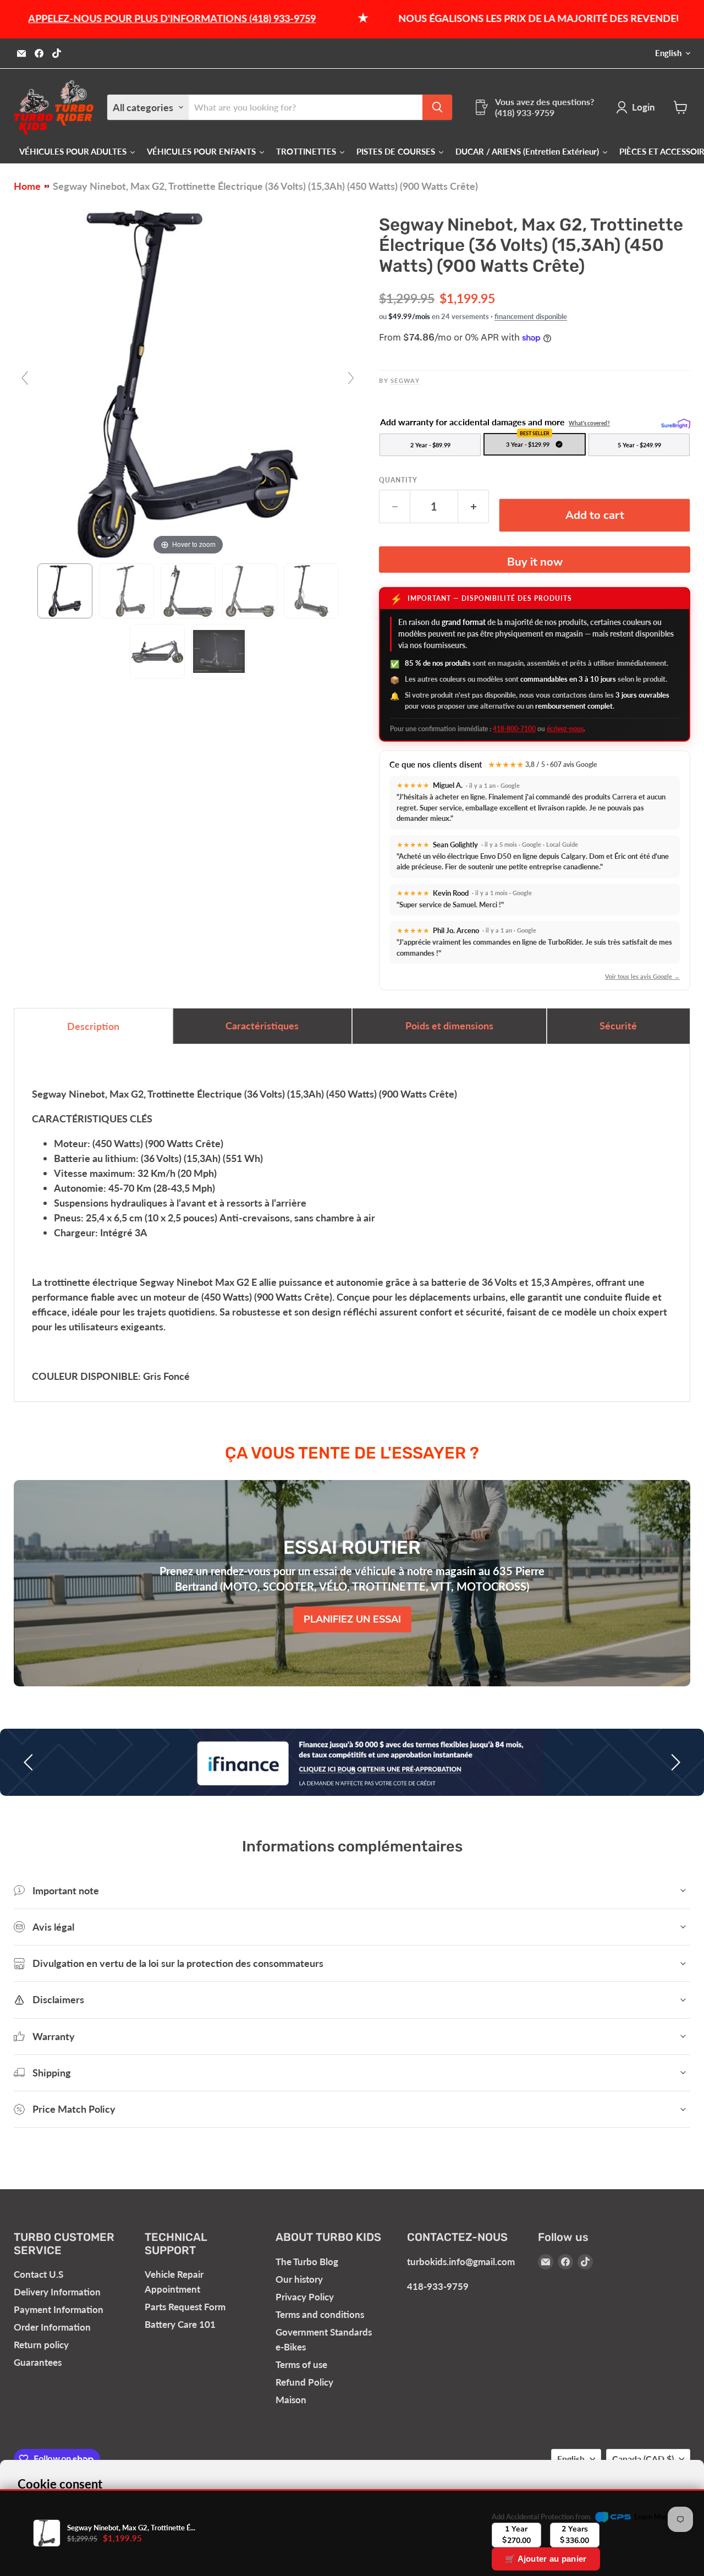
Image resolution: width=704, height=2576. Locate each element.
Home (27, 186)
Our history (299, 2279)
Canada (643, 2459)
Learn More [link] (653, 2517)
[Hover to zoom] (188, 382)
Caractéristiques (262, 1026)
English (668, 53)
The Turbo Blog (307, 2262)
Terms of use (301, 2364)
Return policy (41, 2345)
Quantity (398, 480)
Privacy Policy (305, 2297)
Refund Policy (304, 2382)
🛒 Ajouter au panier (546, 2559)
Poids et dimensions (449, 1026)
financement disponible (531, 316)
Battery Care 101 (180, 2324)
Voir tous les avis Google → (642, 976)
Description (93, 1026)
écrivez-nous (565, 729)
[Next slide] (351, 378)
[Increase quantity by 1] (474, 506)
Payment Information (59, 2309)
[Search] (437, 107)
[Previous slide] (25, 378)
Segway (405, 380)
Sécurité (618, 1026)
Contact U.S (38, 2274)
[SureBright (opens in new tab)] (676, 423)
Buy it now (535, 562)
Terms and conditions (320, 2314)
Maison (291, 2400)
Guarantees (38, 2362)
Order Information (52, 2327)
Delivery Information (57, 2292)
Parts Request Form (185, 2307)
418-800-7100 (514, 729)
